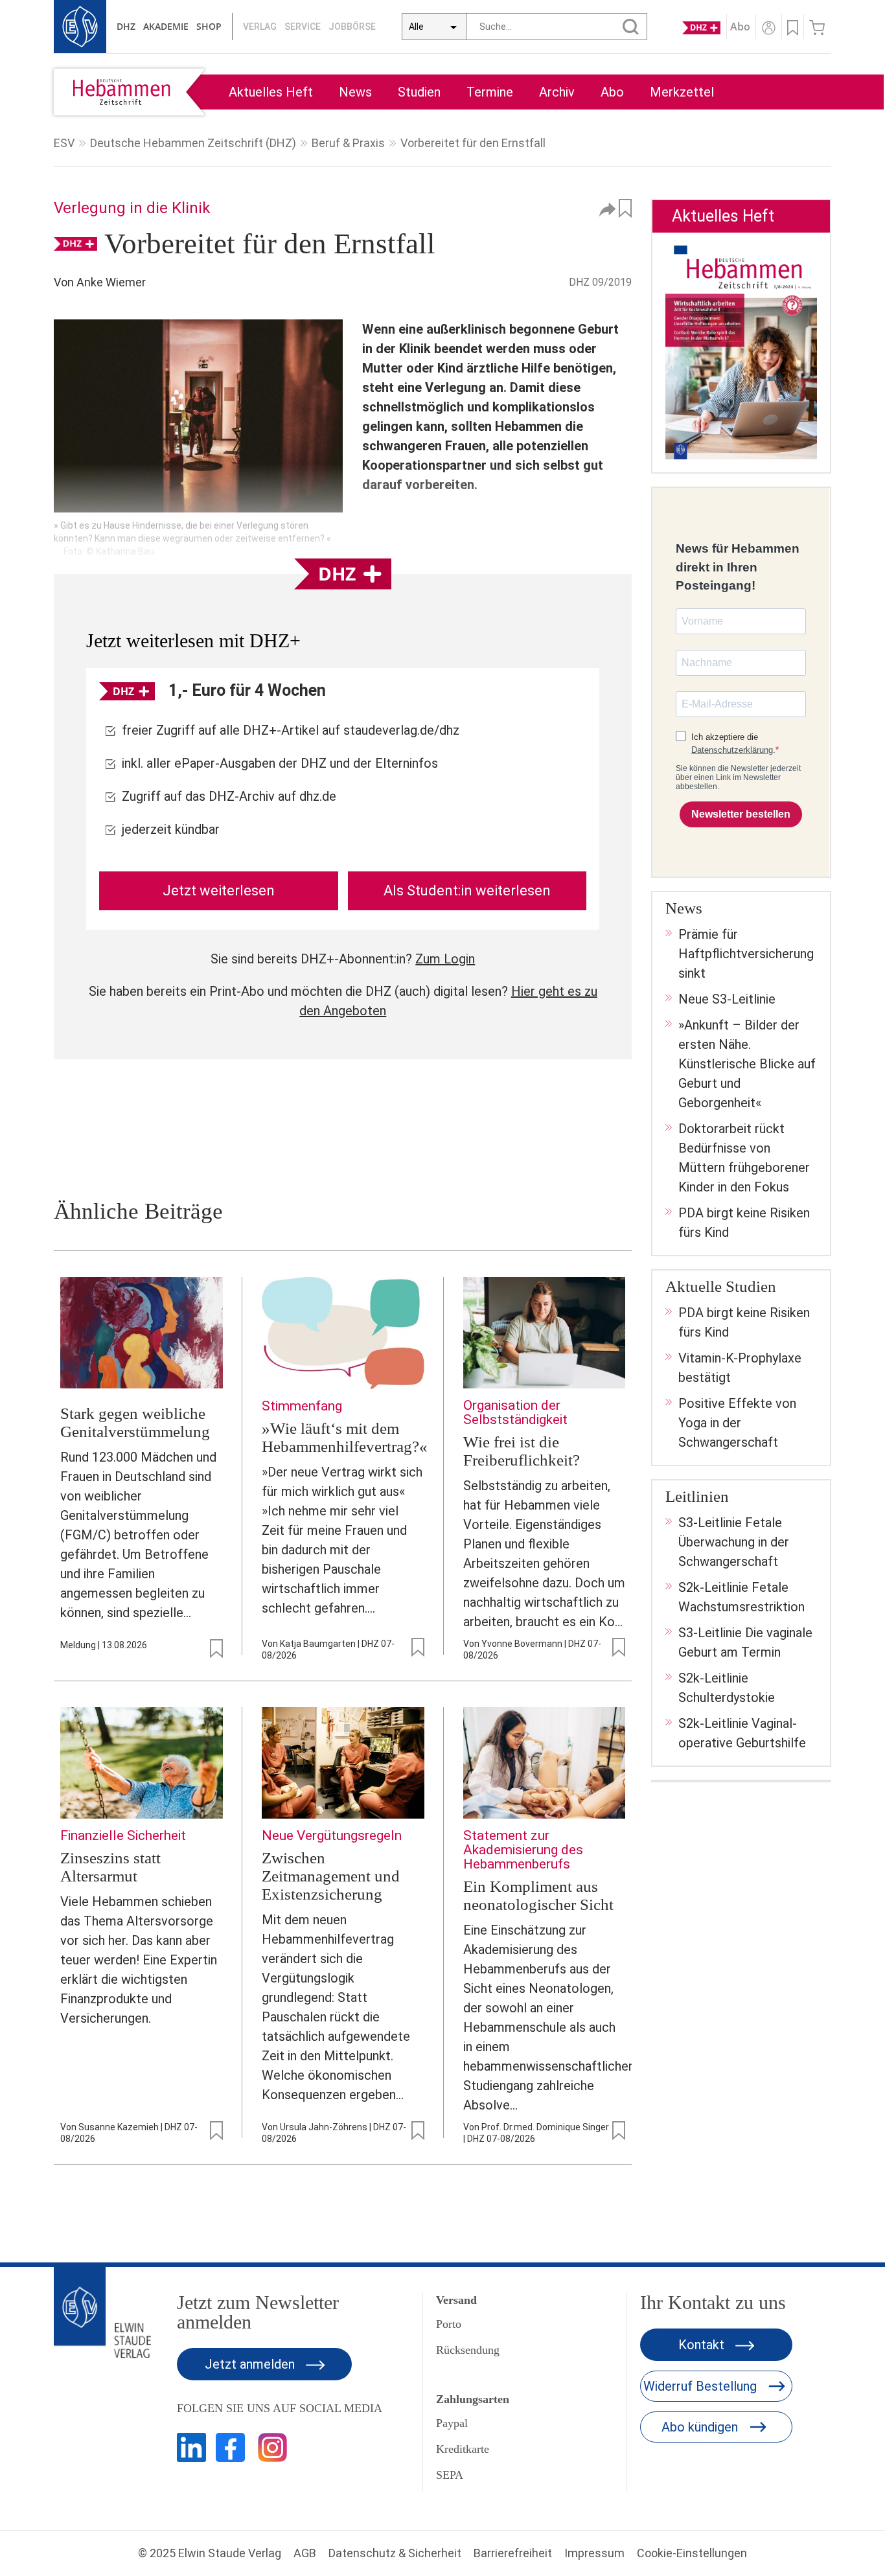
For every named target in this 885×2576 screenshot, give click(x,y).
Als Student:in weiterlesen (467, 891)
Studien (419, 92)
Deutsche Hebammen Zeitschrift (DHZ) (193, 143)
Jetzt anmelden (251, 2364)
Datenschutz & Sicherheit (395, 2553)
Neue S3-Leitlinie (727, 999)
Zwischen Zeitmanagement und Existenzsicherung (331, 1876)
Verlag (260, 27)
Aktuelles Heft (271, 92)
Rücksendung (468, 2350)
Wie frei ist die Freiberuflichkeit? (522, 1451)
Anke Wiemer (111, 282)
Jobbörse (352, 27)
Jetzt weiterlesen (219, 891)
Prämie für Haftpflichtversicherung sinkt (746, 954)
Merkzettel (682, 92)
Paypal (452, 2423)
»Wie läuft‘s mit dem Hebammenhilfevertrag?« (345, 1437)
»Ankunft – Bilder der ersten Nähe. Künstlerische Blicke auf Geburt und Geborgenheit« (747, 1064)
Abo (612, 92)
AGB (305, 2553)
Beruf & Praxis (348, 143)
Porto (449, 2324)
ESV (64, 143)
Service (303, 27)
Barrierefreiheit (513, 2553)
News (355, 92)
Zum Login (445, 959)
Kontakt (703, 2345)
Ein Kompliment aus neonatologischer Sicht (538, 1895)
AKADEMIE (166, 26)
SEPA (450, 2475)
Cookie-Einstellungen (692, 2553)
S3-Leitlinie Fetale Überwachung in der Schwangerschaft (734, 1542)
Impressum (594, 2553)
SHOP (209, 26)
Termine (490, 92)
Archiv (557, 92)
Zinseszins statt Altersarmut (110, 1867)
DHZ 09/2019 (600, 282)
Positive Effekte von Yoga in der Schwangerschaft (737, 1423)
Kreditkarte (463, 2449)
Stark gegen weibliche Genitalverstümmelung (135, 1422)
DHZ (126, 26)
